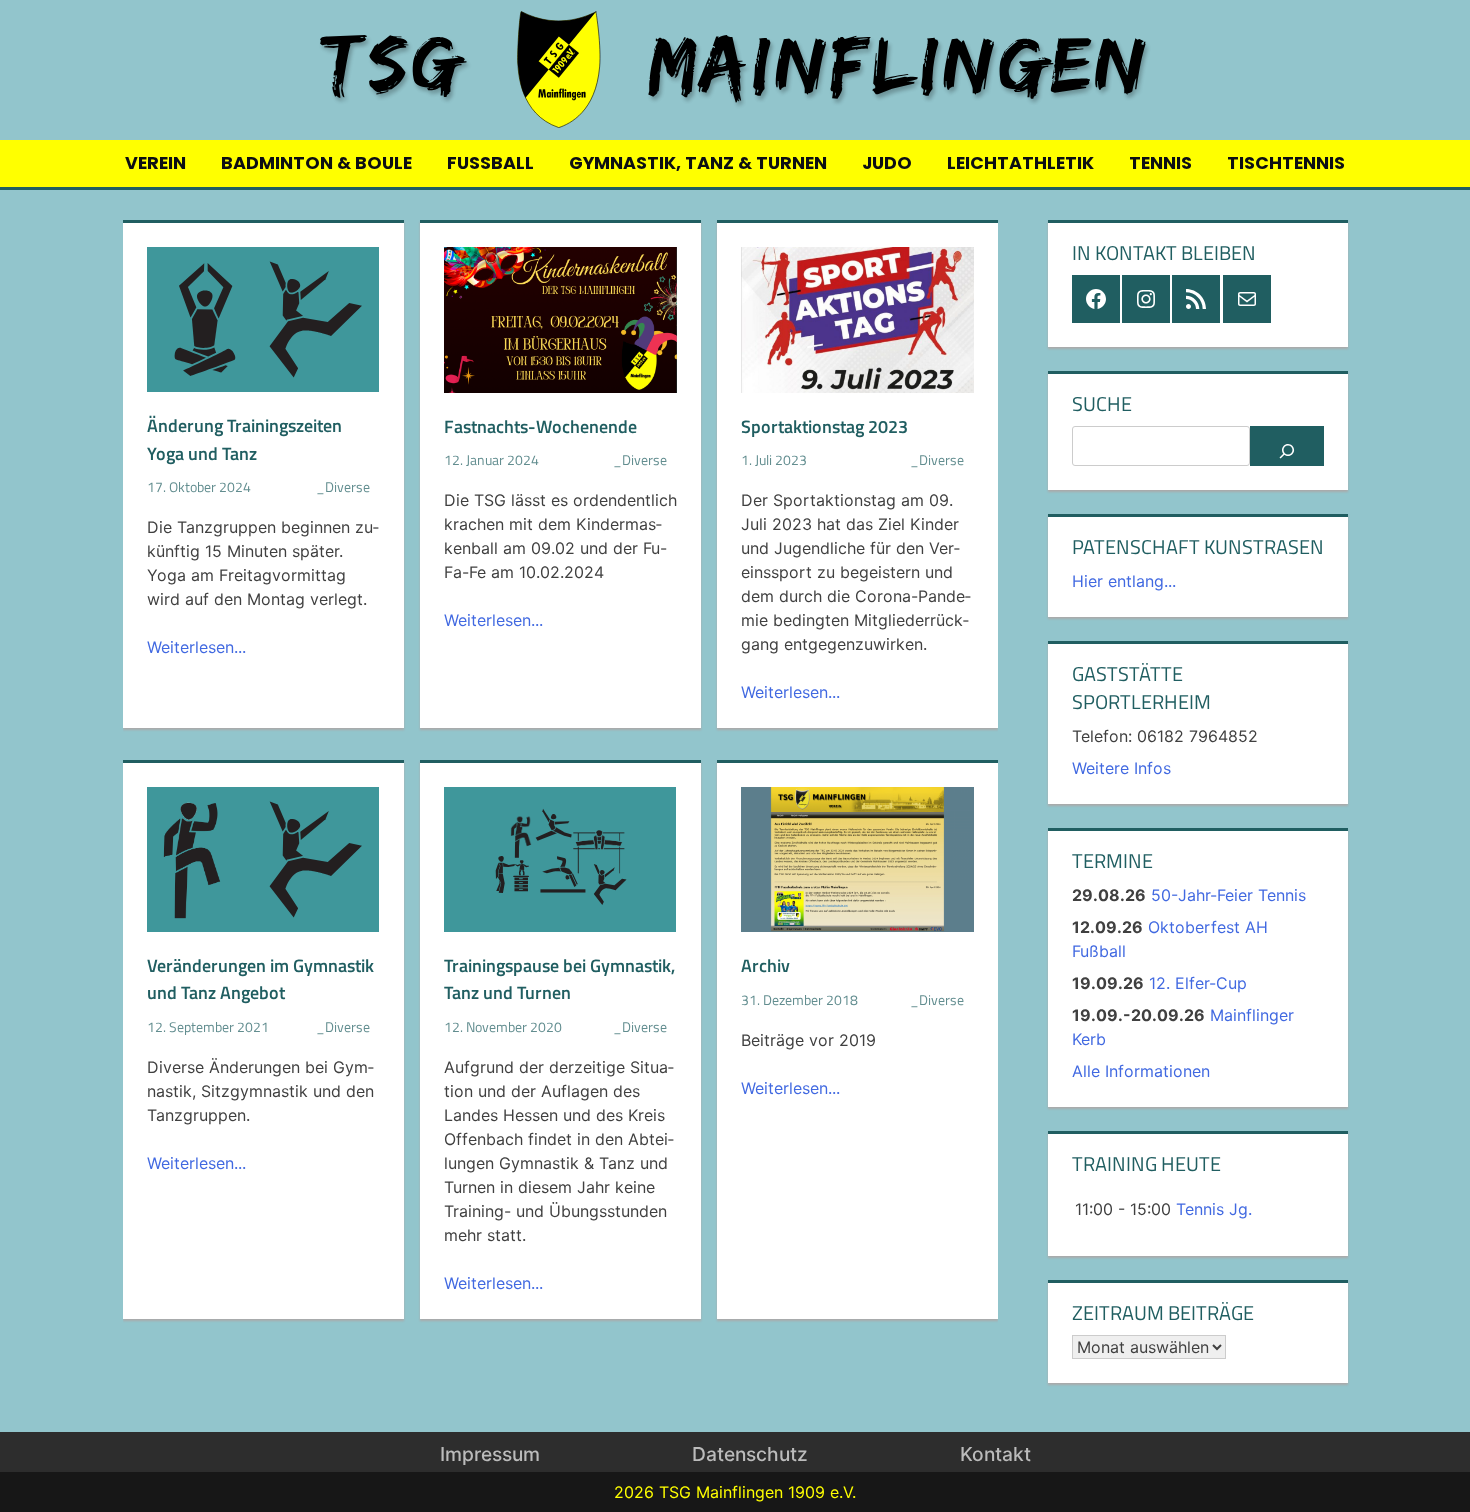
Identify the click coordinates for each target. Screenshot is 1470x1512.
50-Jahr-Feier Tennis (1228, 895)
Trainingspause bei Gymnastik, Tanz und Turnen (559, 979)
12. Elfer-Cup (1198, 983)
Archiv (765, 965)
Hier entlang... (1124, 581)
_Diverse (343, 487)
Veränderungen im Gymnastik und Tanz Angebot (260, 979)
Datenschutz (750, 1454)
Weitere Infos (1121, 768)
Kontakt (995, 1454)
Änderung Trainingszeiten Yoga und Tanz (244, 439)
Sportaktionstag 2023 (824, 426)
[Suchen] (1286, 446)
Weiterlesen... (196, 647)
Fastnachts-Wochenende (540, 426)
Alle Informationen (1141, 1071)
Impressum (490, 1454)
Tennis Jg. (1214, 1209)
